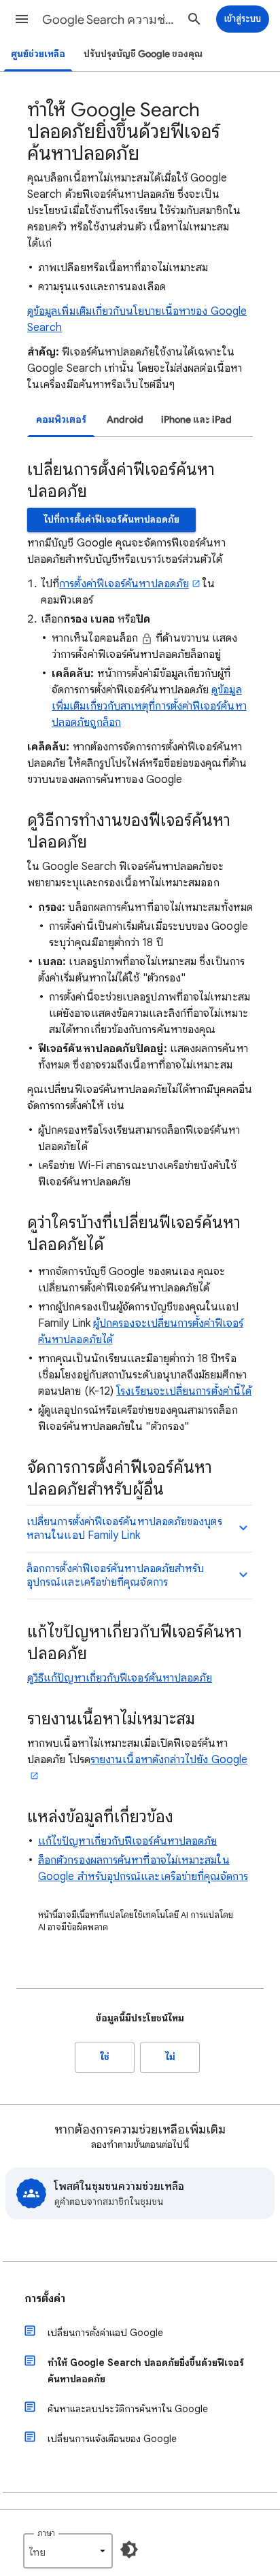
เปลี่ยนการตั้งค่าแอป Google (105, 2333)
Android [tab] (125, 420)
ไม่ (170, 2057)
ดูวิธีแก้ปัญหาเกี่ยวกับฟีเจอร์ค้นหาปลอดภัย (120, 1678)
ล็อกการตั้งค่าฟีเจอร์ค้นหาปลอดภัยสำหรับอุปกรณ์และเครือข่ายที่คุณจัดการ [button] (115, 1576)
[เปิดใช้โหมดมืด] (129, 2549)
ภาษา (46, 2533)
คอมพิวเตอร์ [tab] (61, 420)
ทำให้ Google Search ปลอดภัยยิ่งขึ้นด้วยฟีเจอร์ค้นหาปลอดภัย (146, 2371)
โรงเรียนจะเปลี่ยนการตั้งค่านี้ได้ (184, 1391)
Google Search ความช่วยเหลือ (110, 20)
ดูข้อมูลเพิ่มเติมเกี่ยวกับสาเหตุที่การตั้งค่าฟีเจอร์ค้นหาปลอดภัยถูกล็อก (149, 706)
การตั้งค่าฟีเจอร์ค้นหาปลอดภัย (124, 584)
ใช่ (105, 2057)
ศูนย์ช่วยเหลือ (38, 54)
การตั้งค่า (45, 2299)
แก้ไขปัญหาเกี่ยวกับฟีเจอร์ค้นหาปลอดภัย (127, 1841)
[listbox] (68, 2551)
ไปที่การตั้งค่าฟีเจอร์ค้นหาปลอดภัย (111, 520)
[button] (22, 19)
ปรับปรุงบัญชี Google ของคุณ (143, 54)
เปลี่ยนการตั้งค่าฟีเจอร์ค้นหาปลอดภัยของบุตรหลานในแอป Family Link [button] (124, 1529)
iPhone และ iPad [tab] (196, 420)
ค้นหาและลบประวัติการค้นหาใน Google (128, 2409)
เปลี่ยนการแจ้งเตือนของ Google (112, 2439)
